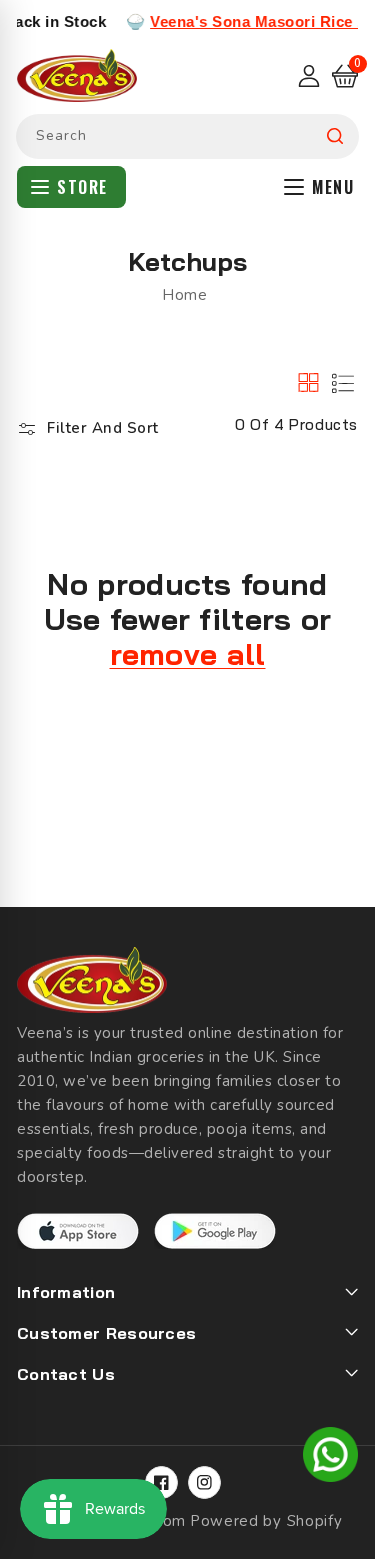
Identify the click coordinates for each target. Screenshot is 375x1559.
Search (335, 136)
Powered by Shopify (266, 1521)
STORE (82, 187)
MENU (333, 187)
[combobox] (187, 136)
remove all (188, 654)
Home (184, 295)
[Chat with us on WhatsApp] (330, 1458)
